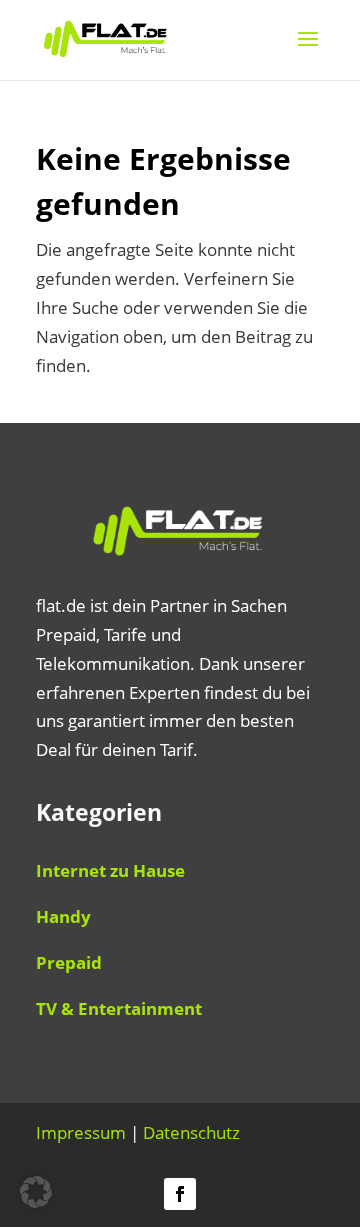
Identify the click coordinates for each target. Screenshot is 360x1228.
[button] (36, 1192)
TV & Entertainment (119, 1008)
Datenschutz (191, 1132)
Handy (63, 916)
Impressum (81, 1132)
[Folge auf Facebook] (180, 1194)
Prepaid (69, 962)
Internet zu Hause (110, 870)
